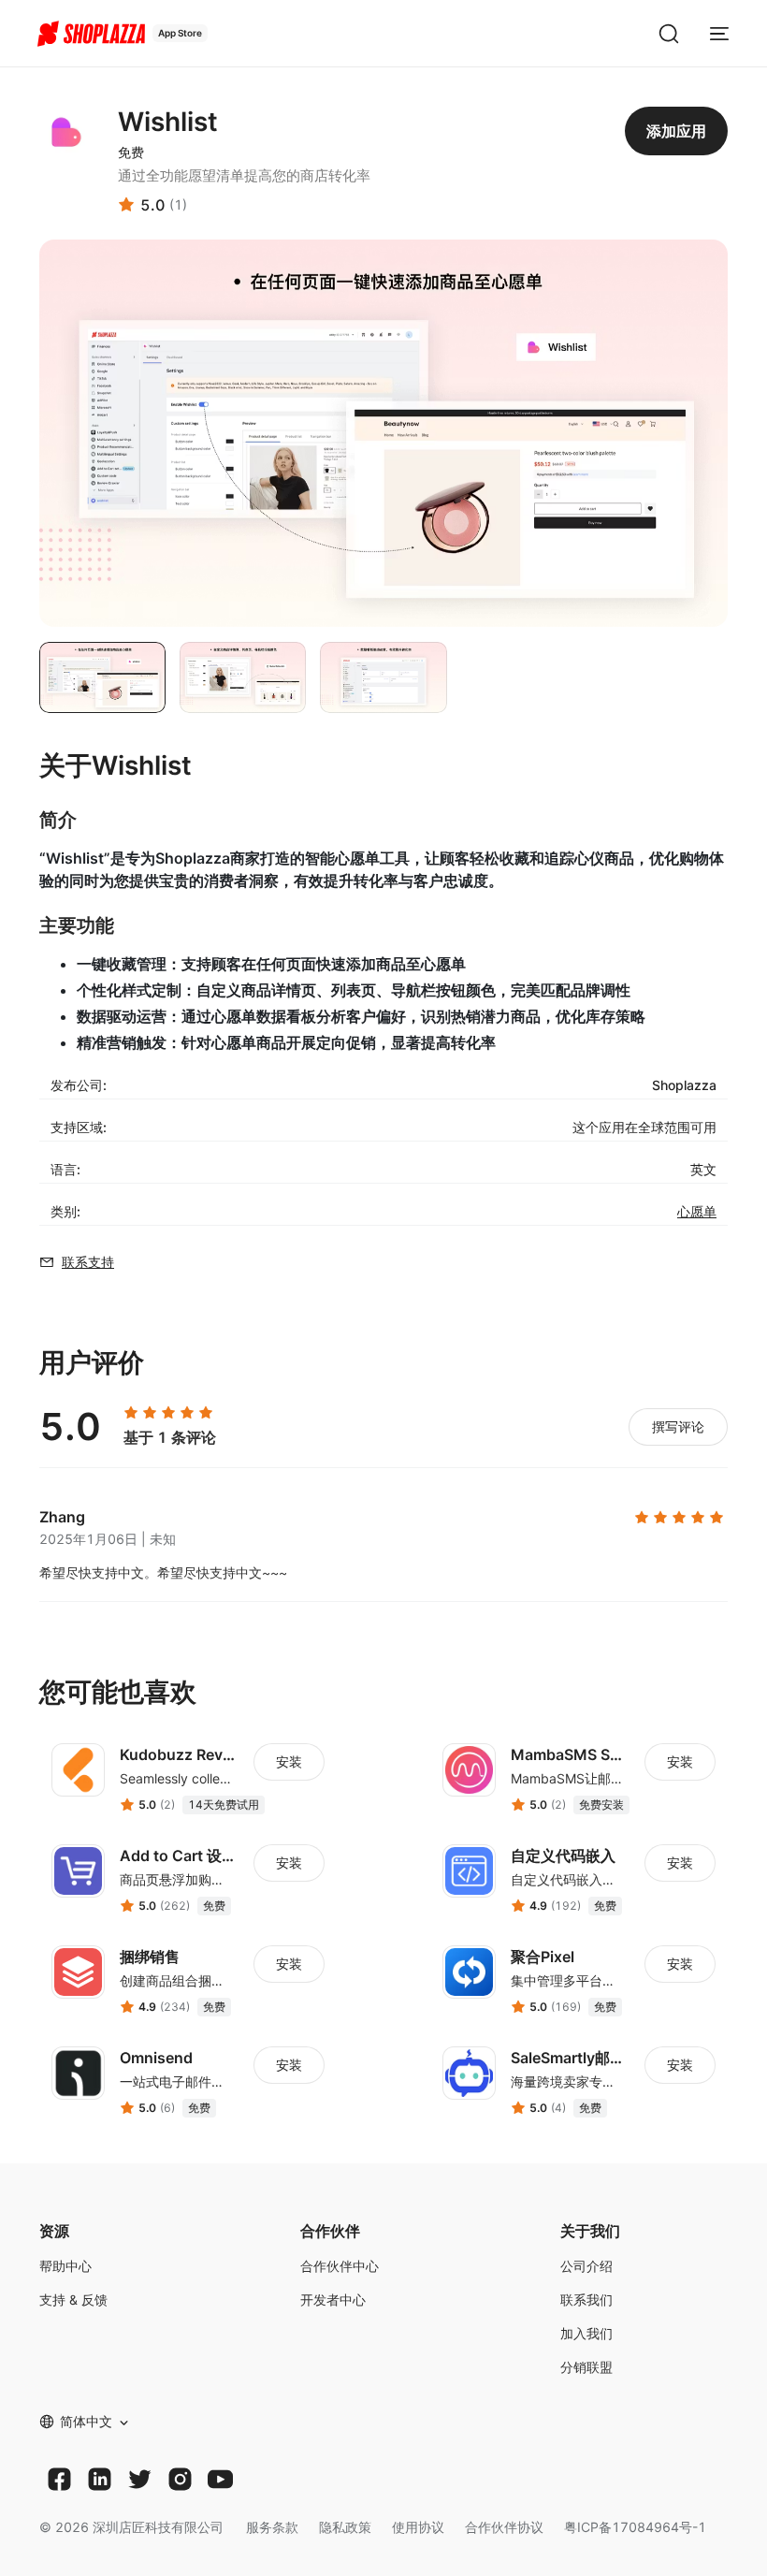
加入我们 (586, 2333)
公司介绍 (586, 2266)
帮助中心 (65, 2266)
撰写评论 (678, 1426)
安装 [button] (289, 1761)
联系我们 (586, 2299)
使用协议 (418, 2527)
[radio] (131, 1413)
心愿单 (697, 1211)
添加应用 (676, 131)
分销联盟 (586, 2367)
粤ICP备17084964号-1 (635, 2527)
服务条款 (272, 2527)
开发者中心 (333, 2299)
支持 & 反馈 (73, 2299)
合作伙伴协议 (504, 2527)
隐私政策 (345, 2527)
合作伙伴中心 (340, 2266)
